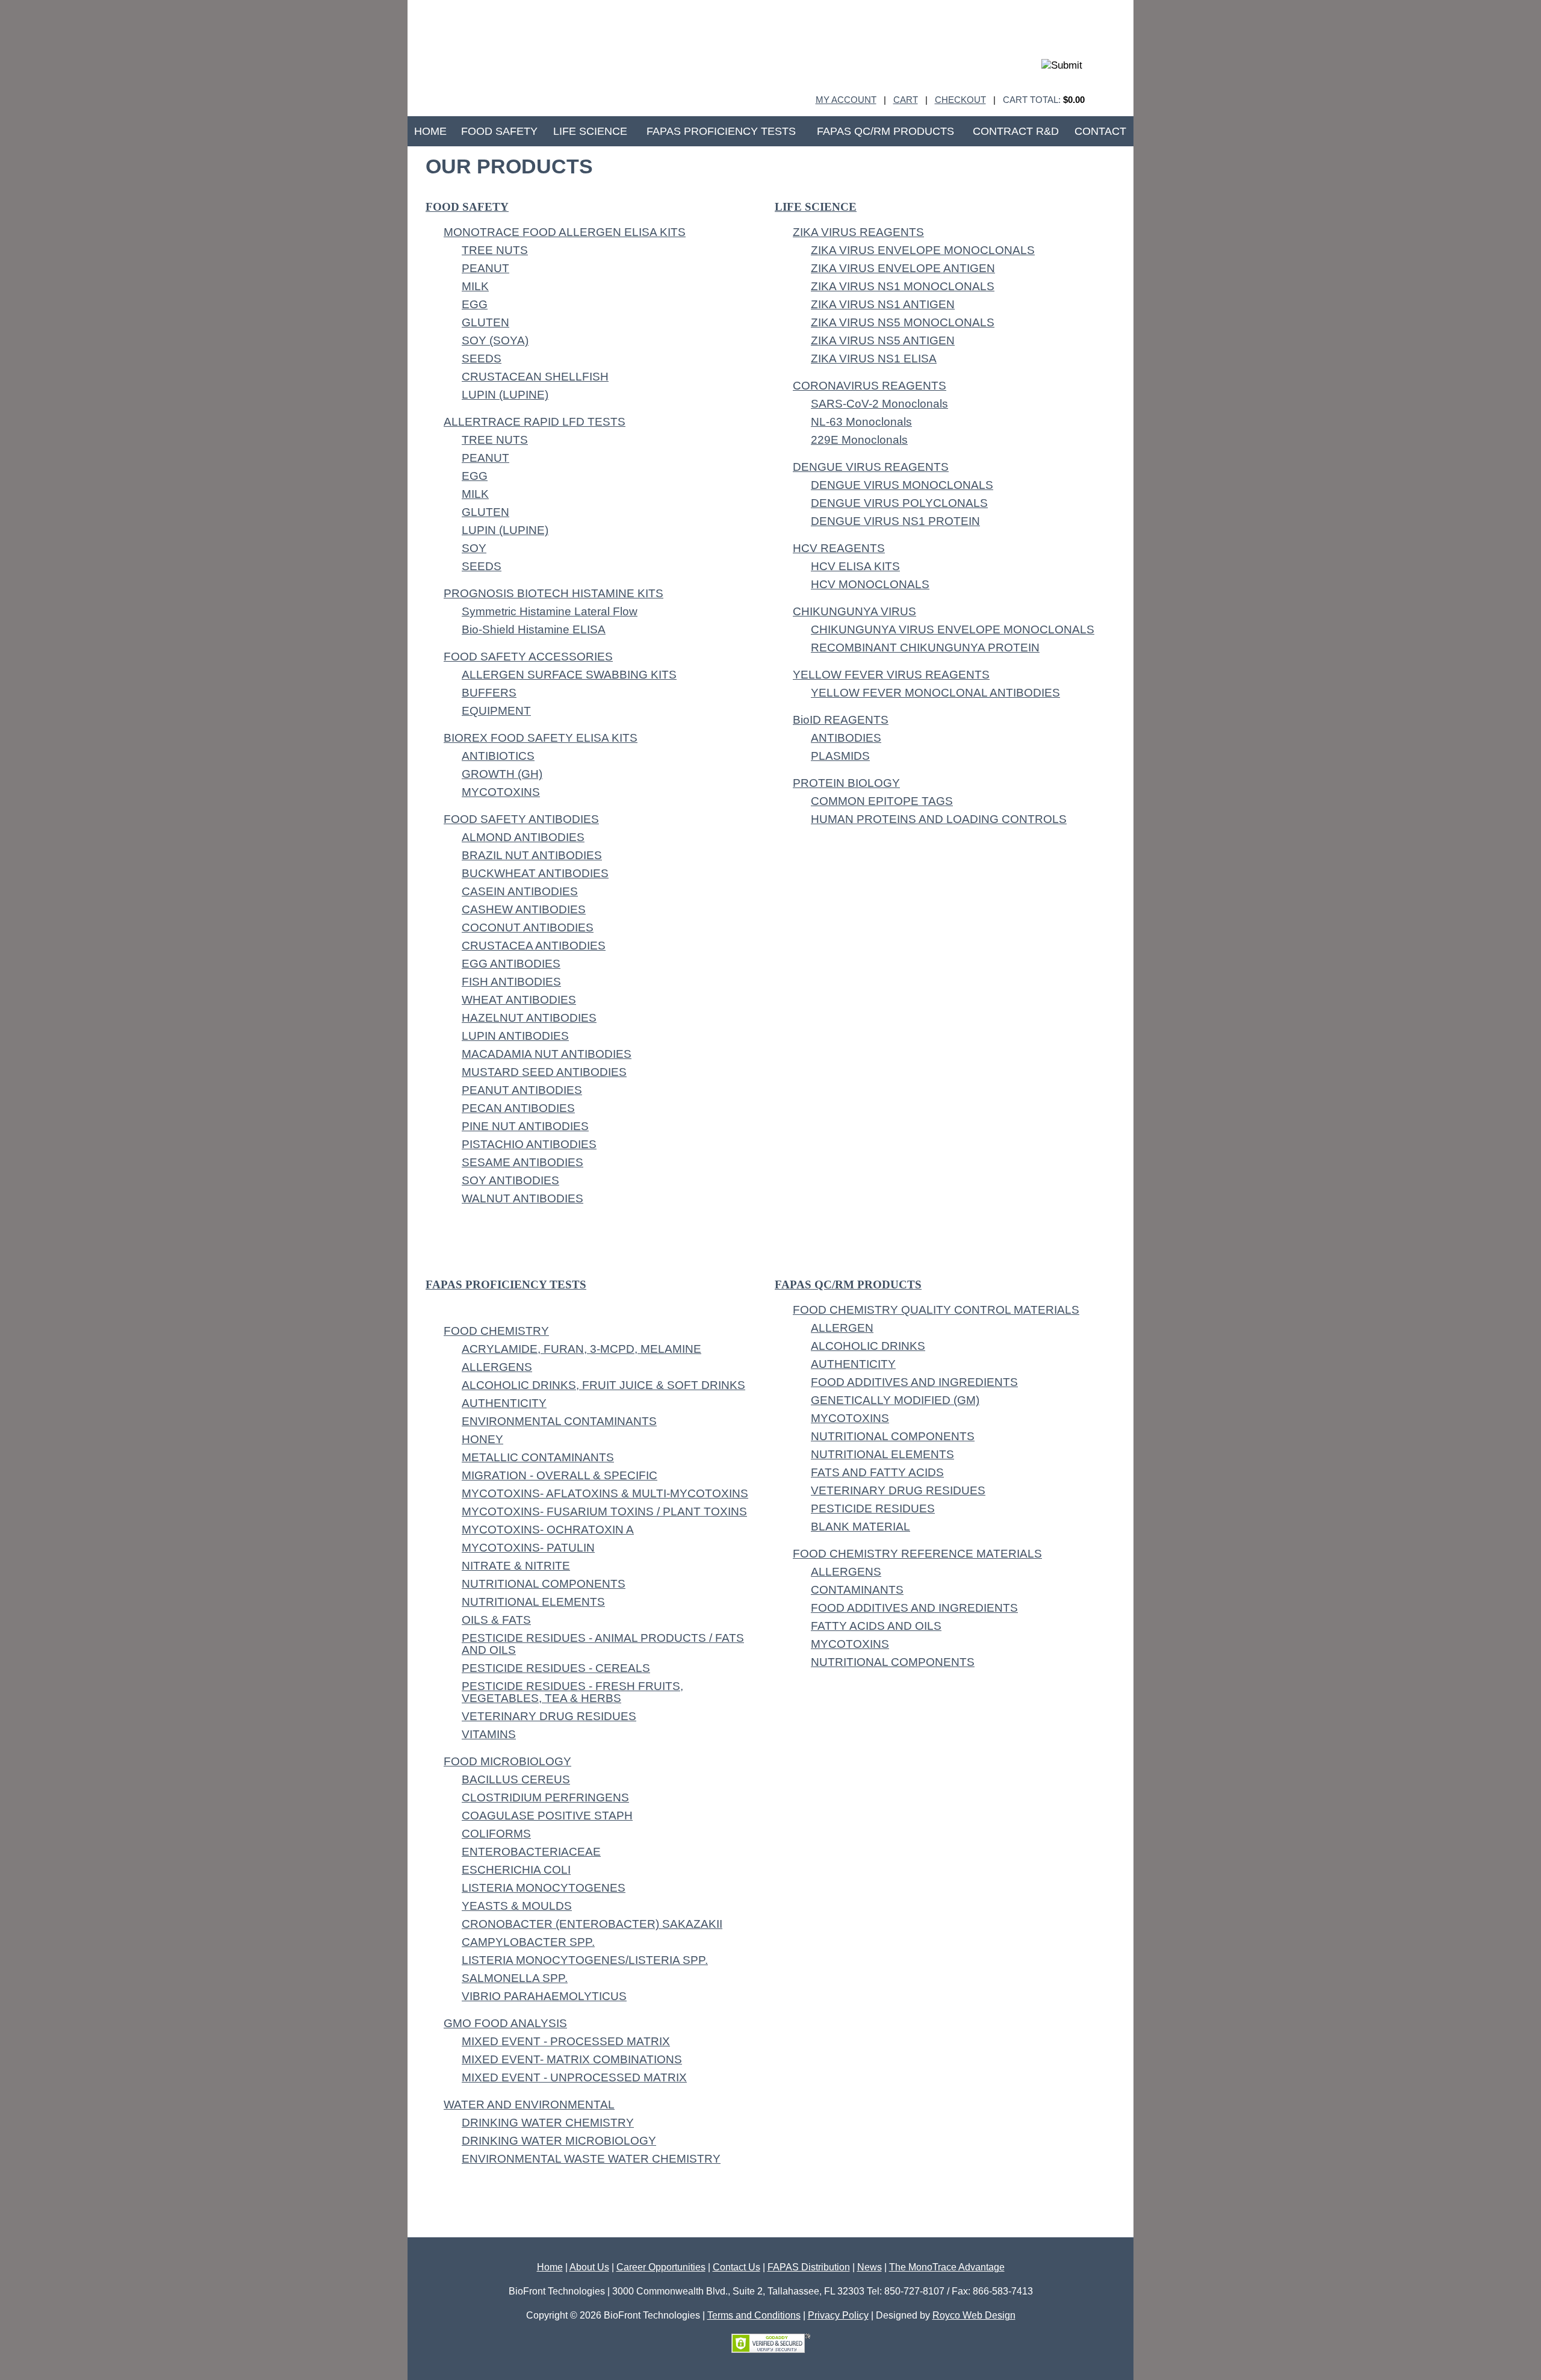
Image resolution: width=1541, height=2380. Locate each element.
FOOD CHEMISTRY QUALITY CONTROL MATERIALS (936, 1310)
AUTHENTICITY (504, 1403)
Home (550, 2267)
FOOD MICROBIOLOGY (507, 1761)
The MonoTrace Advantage (947, 2267)
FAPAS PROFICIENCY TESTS (506, 1285)
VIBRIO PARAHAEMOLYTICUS (544, 1996)
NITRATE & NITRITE (516, 1566)
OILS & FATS (496, 1620)
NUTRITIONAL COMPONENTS (544, 1584)
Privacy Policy (838, 2315)
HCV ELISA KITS (855, 566)
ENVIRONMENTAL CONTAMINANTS (559, 1421)
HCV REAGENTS (839, 548)
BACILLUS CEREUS (516, 1779)
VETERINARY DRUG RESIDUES (549, 1716)
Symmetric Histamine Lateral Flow (550, 611)
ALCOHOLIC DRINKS (868, 1346)
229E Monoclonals (859, 440)
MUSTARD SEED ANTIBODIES (544, 1072)
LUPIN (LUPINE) (505, 395)
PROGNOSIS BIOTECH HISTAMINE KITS (553, 593)
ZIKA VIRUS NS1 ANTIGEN (883, 304)
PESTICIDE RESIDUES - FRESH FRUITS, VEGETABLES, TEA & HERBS (572, 1692)
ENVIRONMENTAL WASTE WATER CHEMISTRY (591, 2159)
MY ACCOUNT (846, 100)
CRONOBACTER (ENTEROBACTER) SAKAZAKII (592, 1924)
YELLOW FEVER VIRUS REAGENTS (891, 675)
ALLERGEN (842, 1328)
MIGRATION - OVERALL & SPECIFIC (560, 1475)
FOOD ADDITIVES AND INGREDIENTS (914, 1382)
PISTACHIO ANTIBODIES (529, 1144)
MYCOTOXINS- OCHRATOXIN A (548, 1530)
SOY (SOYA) (495, 340)
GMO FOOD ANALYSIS (505, 2023)
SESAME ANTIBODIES (522, 1162)
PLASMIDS (840, 756)
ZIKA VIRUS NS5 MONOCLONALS (903, 322)
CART (906, 100)
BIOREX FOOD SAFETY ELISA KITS (541, 738)
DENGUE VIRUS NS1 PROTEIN (895, 521)
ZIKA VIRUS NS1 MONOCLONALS (903, 286)
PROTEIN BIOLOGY (846, 783)
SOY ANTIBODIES (510, 1180)
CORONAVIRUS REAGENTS (870, 386)
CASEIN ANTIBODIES (520, 891)
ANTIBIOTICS (498, 756)
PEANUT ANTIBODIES (522, 1090)
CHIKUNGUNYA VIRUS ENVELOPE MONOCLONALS (953, 629)
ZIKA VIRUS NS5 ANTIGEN (883, 340)
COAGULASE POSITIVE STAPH (547, 1816)
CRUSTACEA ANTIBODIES (534, 946)
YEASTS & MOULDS (517, 1906)
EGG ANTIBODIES (511, 964)
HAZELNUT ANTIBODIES (529, 1018)
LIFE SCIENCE (816, 207)
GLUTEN (485, 322)
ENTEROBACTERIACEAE (531, 1852)
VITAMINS (489, 1734)
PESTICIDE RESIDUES (873, 1508)
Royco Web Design (974, 2315)
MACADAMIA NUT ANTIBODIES (547, 1054)
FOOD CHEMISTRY (496, 1331)
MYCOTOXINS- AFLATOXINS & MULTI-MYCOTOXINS (605, 1493)
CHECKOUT (960, 100)
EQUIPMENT (496, 711)
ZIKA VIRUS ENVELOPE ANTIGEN (903, 268)
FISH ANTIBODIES (511, 982)
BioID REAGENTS (841, 720)
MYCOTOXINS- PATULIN (528, 1548)
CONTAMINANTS (857, 1590)
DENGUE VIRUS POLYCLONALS (899, 503)
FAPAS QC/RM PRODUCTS (848, 1285)
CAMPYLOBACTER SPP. (528, 1942)
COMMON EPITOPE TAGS (882, 801)
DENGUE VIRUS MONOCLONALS (902, 485)
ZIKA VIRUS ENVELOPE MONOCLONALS (923, 250)
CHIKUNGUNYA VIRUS (854, 611)
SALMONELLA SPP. (515, 1978)
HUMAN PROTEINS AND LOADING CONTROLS (939, 819)
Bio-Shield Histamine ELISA (534, 629)
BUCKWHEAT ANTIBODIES (535, 873)
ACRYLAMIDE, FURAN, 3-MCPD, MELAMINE (581, 1349)
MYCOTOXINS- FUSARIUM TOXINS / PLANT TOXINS (604, 1512)
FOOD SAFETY (467, 207)
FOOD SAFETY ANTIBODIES (521, 819)
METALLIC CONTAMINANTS (538, 1457)
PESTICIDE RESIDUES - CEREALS (556, 1668)
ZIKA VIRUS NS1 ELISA (874, 359)
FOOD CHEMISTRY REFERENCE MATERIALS (917, 1554)
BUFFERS (489, 693)
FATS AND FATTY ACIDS (877, 1472)
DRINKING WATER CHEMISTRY (548, 2123)
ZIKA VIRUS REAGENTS (858, 232)
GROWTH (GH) (502, 774)
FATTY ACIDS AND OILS (876, 1626)
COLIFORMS (496, 1834)
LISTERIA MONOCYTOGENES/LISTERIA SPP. (585, 1960)
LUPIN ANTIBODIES (515, 1036)
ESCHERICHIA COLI (516, 1870)
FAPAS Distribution (809, 2267)
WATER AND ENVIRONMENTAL (529, 2105)
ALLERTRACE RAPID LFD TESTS (535, 422)
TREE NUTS (495, 250)
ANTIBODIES (846, 738)
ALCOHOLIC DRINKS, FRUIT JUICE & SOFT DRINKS (603, 1385)
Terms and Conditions (754, 2315)
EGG (475, 304)
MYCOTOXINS (501, 792)
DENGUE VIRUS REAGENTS (871, 467)
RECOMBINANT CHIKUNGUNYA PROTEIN (925, 648)
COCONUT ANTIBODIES (528, 927)
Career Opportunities (661, 2267)
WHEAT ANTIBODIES (519, 1000)
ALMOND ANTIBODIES (523, 837)
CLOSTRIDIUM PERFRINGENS (545, 1797)
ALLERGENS (497, 1367)
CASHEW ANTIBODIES (524, 909)
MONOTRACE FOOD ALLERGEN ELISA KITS (565, 232)
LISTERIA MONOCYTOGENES (544, 1888)
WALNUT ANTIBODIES (522, 1198)
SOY (474, 548)
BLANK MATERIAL (860, 1527)
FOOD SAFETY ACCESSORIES (528, 657)
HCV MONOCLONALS (870, 584)
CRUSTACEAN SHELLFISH (535, 377)
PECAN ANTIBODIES (518, 1108)
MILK (475, 286)
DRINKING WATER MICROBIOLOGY (559, 2141)
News (870, 2267)
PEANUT (485, 268)
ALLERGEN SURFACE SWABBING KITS (569, 675)
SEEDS (482, 359)
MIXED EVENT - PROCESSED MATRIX (566, 2041)
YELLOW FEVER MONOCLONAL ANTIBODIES (935, 693)
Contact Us (736, 2267)
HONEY (482, 1439)
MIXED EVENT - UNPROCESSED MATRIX (574, 2077)
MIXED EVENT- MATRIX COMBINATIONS (572, 2059)
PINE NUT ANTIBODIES (525, 1126)
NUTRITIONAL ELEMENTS (533, 1602)
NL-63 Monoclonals (861, 422)
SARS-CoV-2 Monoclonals (879, 404)
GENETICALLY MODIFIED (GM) (895, 1400)
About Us (589, 2267)
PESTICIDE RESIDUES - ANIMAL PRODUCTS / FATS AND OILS (603, 1644)
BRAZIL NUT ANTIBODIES (532, 855)
